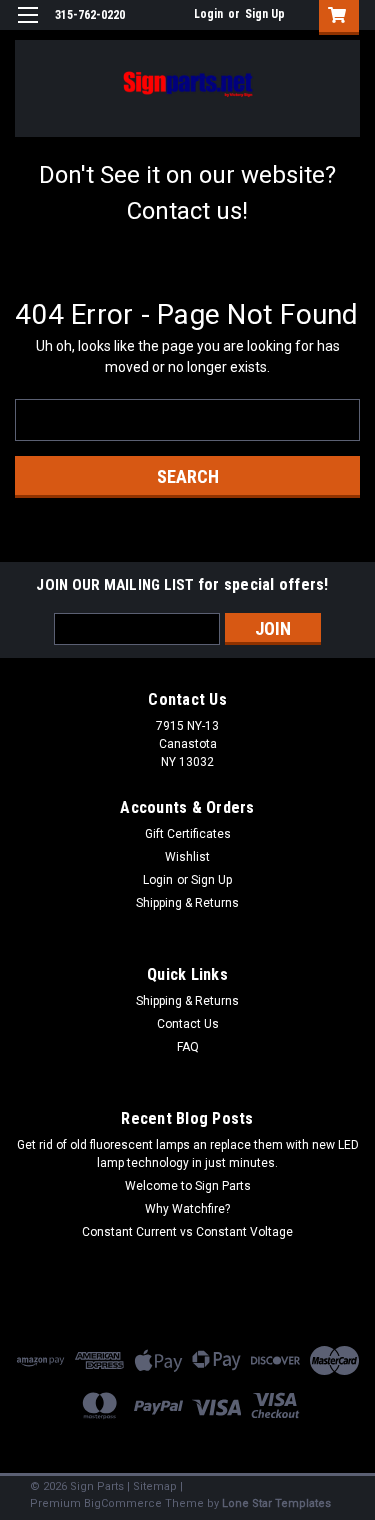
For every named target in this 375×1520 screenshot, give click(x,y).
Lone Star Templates (276, 1503)
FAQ (188, 1047)
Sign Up (265, 14)
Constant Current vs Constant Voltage (187, 1232)
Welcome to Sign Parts (188, 1186)
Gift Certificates (188, 834)
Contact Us (188, 1024)
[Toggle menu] (27, 27)
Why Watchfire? (187, 1209)
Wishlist (187, 857)
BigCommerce (123, 1503)
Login (208, 14)
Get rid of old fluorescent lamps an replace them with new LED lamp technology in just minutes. (188, 1154)
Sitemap (155, 1486)
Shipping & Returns (187, 903)
